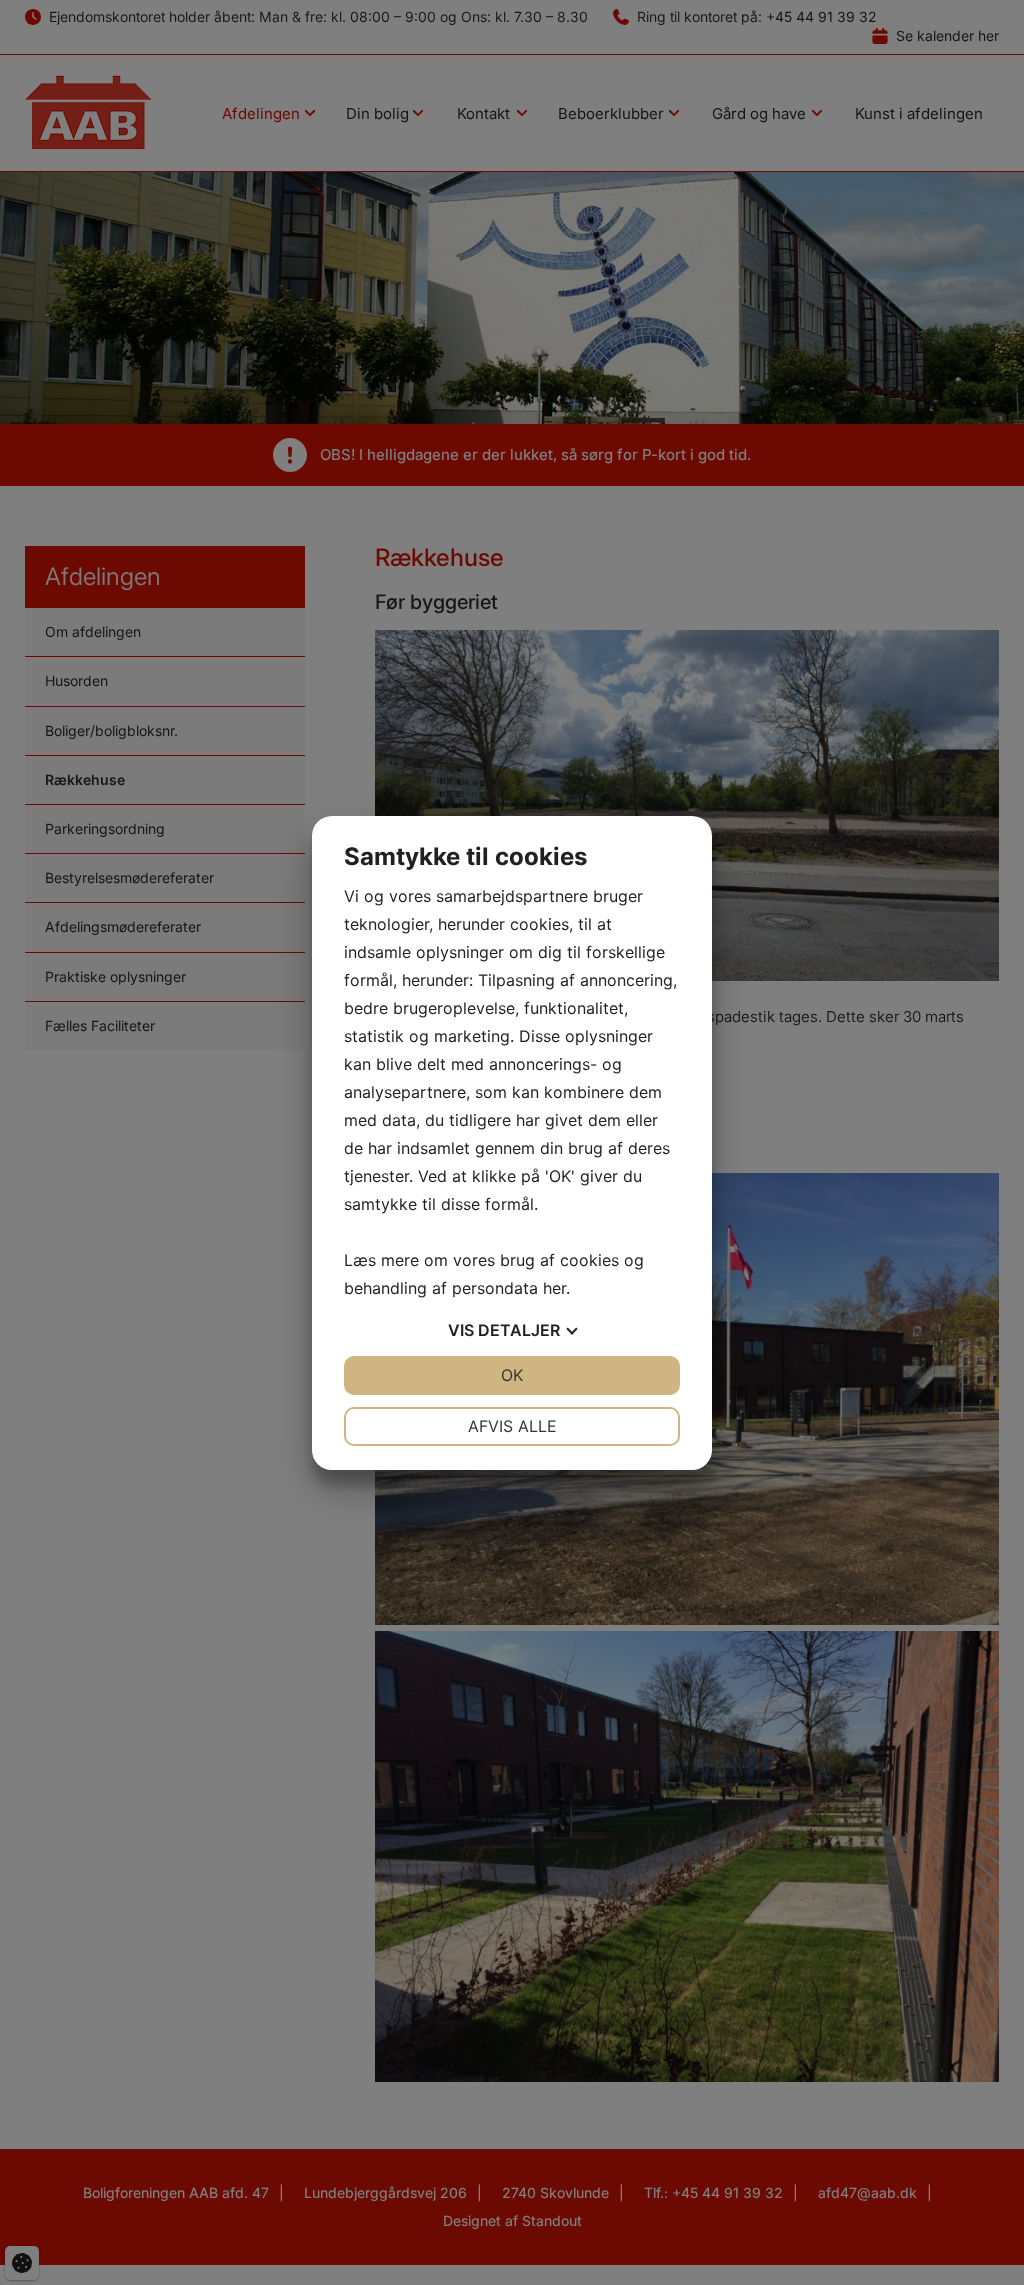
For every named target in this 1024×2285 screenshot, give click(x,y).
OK (512, 1375)
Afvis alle (512, 1426)
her (554, 1288)
